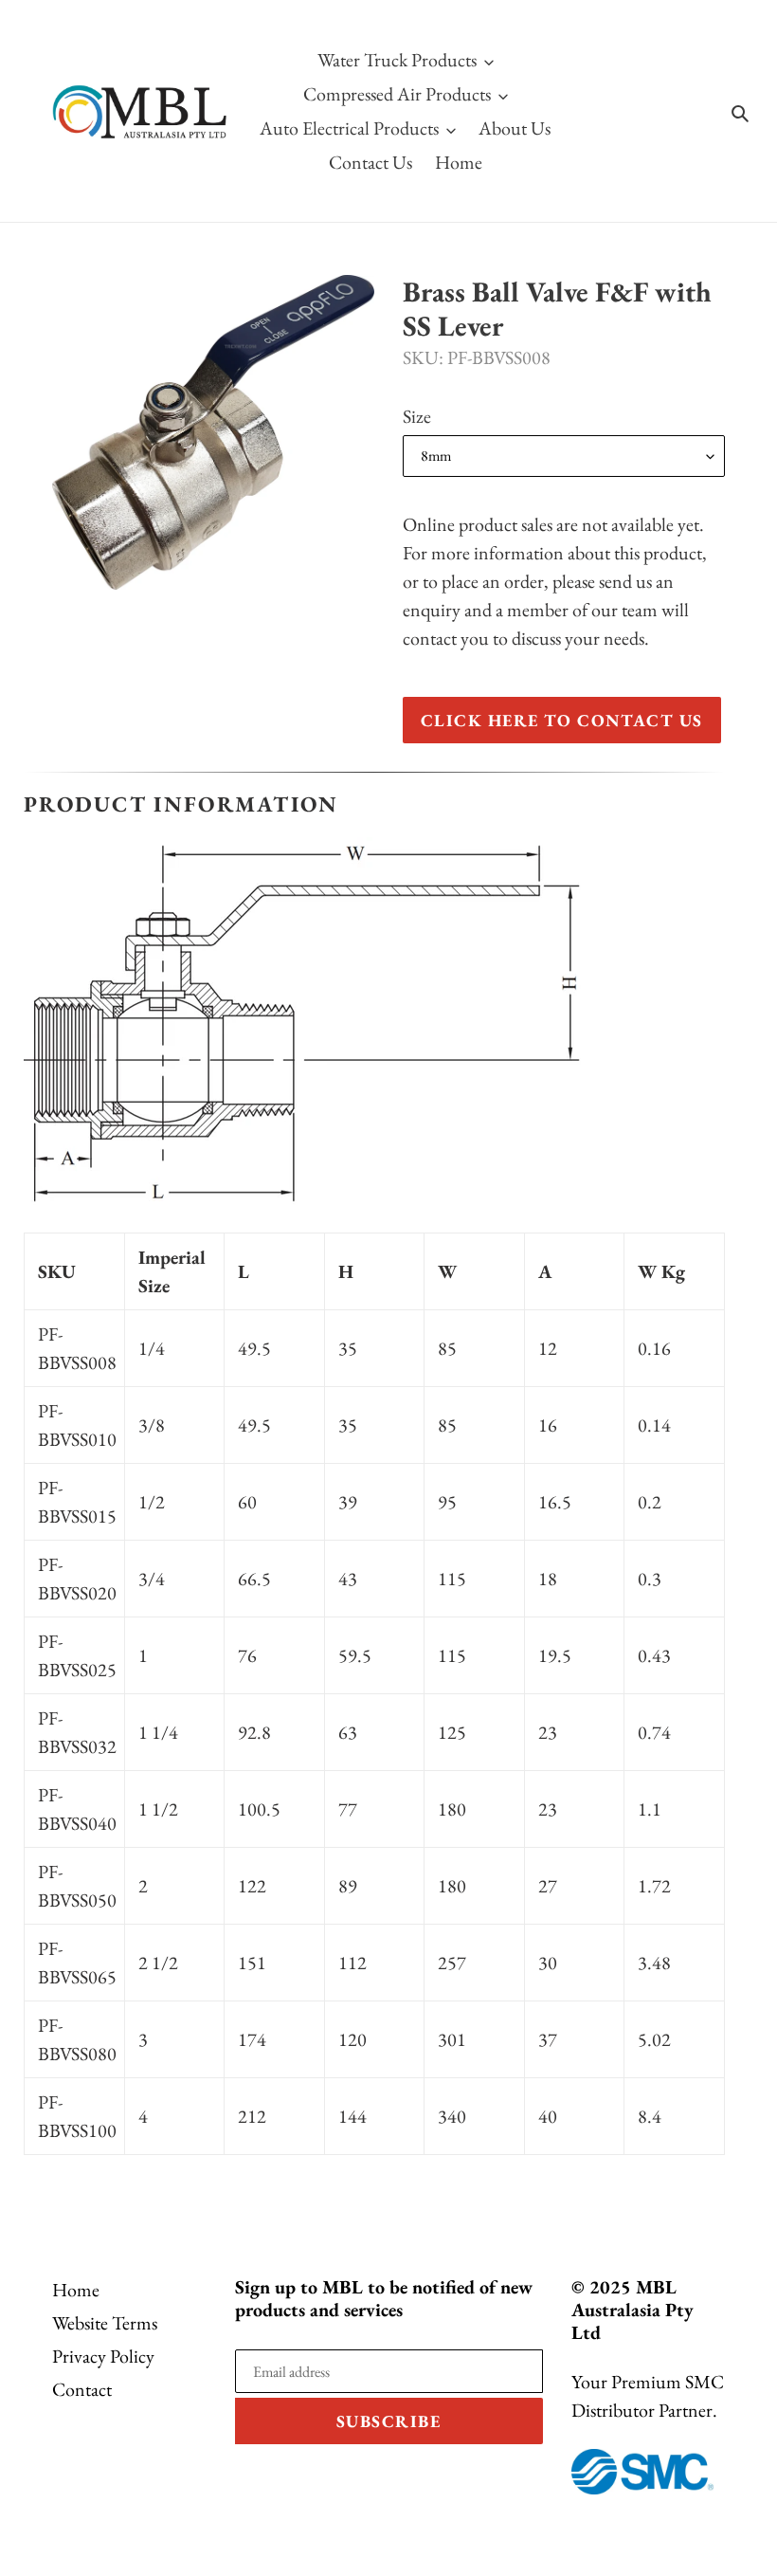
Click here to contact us (562, 720)
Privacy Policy (103, 2356)
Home (76, 2290)
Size (417, 416)
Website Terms (105, 2323)
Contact (82, 2389)
